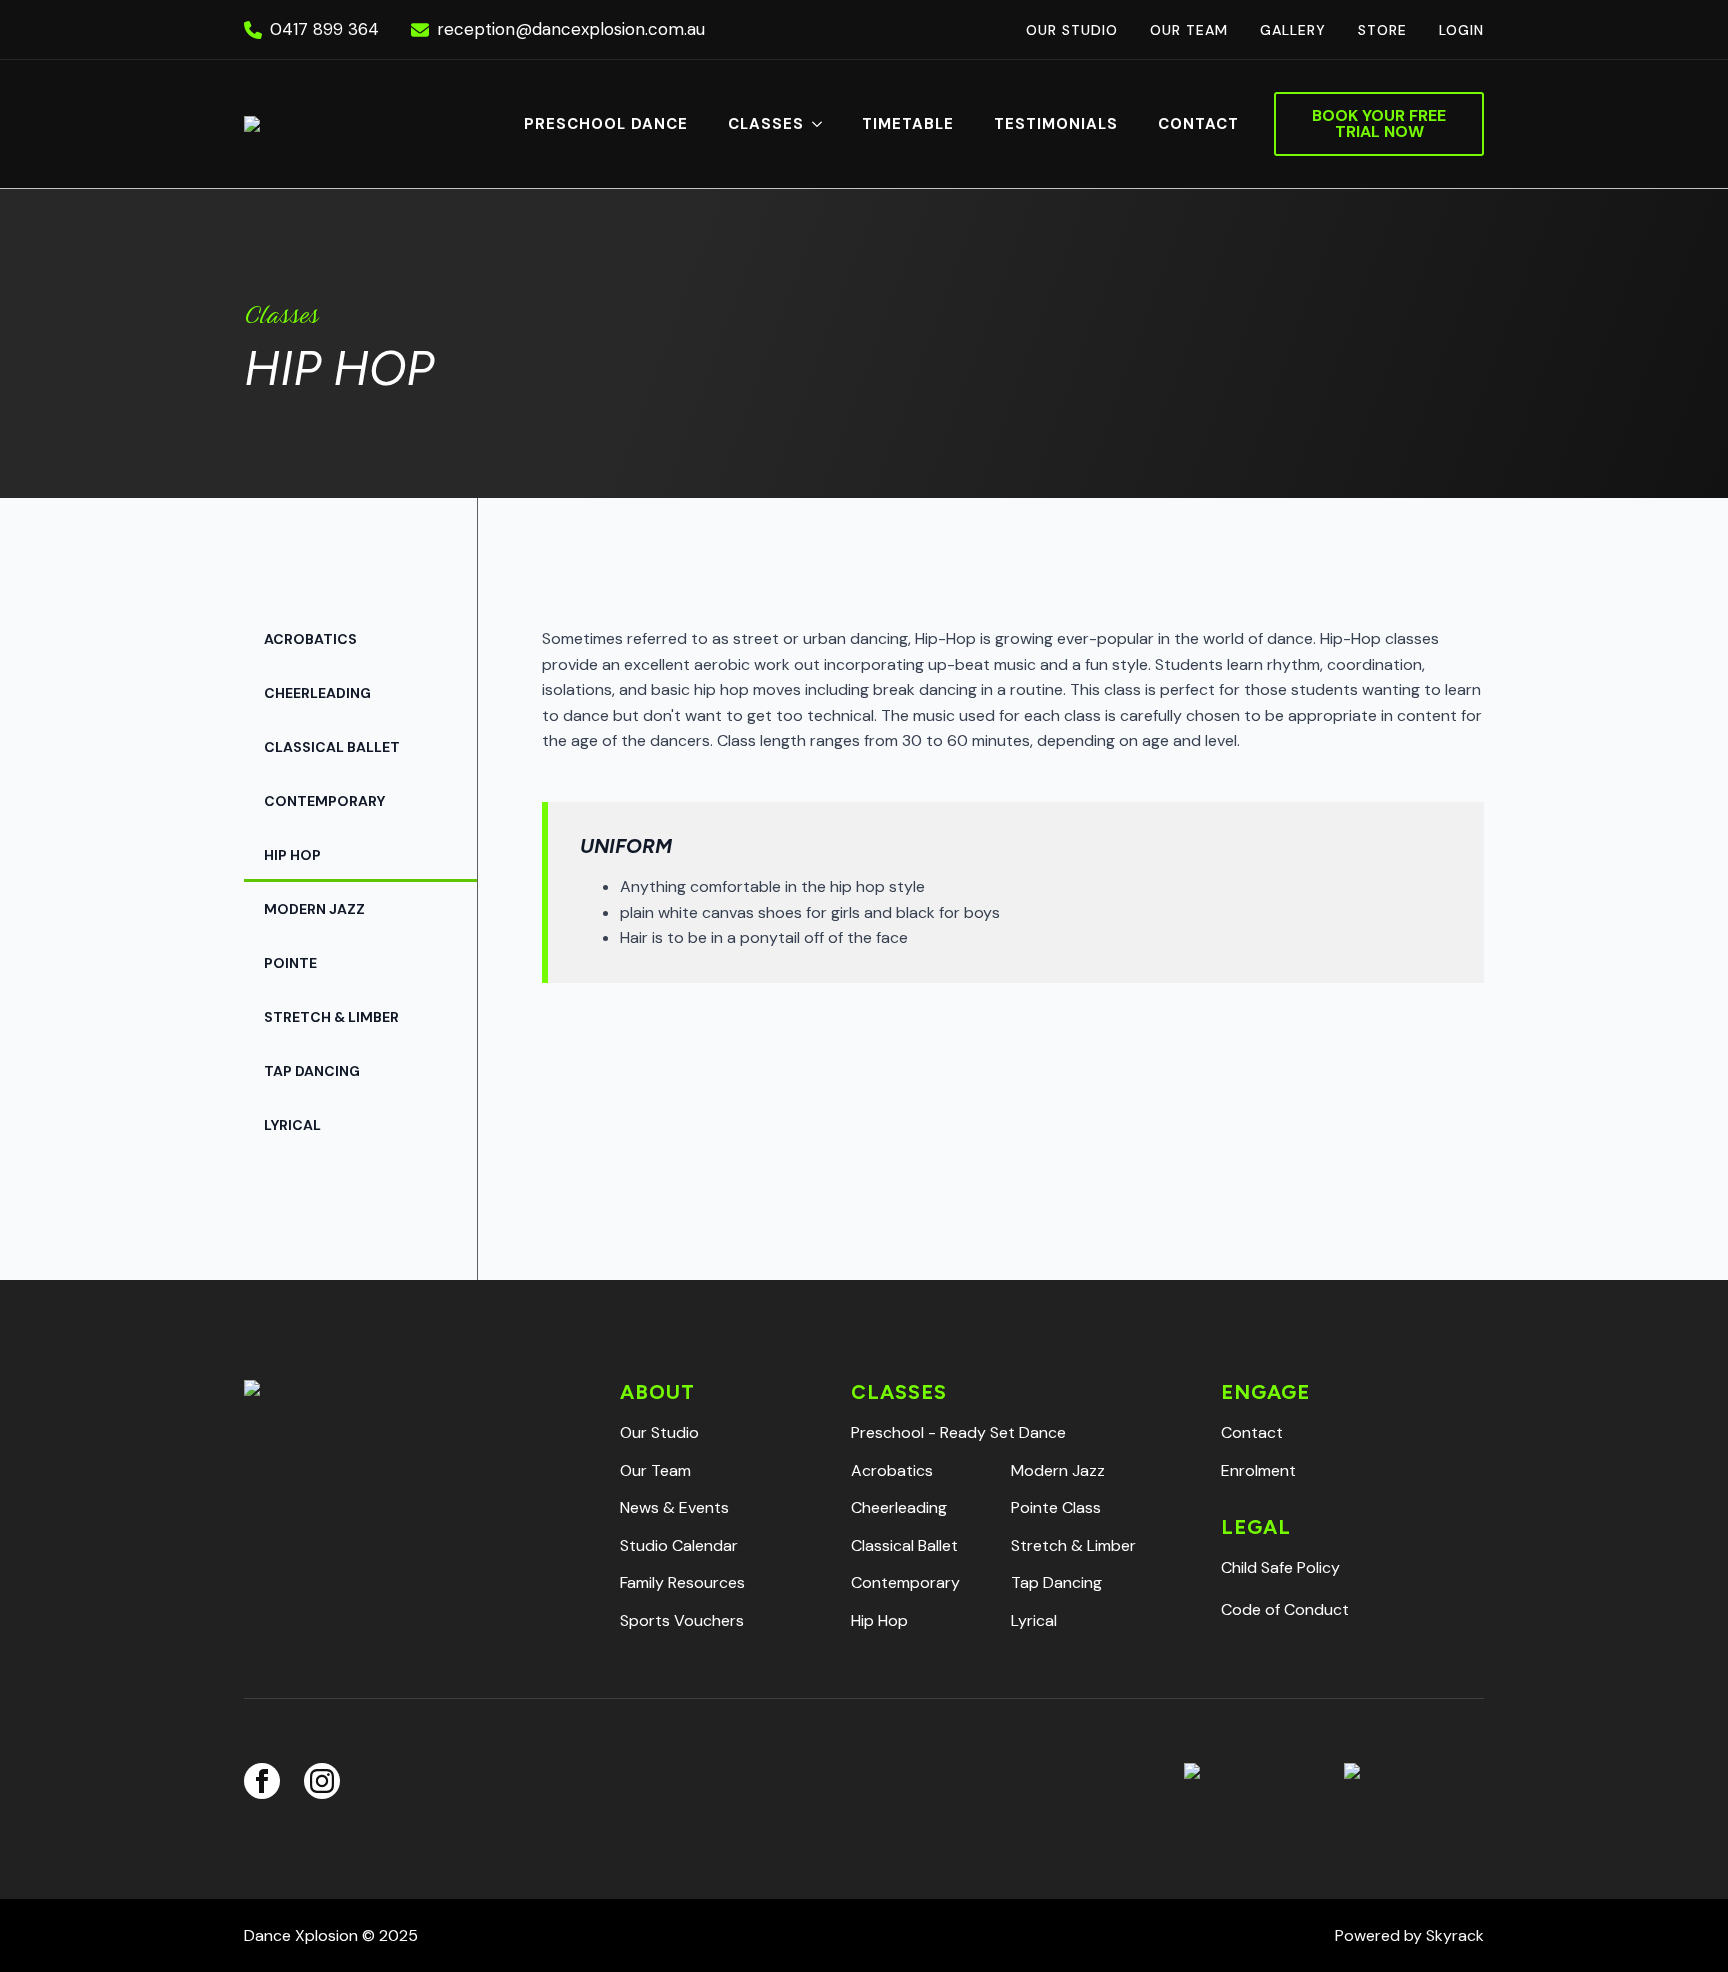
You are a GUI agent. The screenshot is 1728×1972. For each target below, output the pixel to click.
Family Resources (682, 1582)
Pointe (290, 963)
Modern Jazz (314, 909)
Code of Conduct (1285, 1609)
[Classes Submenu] (823, 124)
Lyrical (292, 1125)
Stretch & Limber (331, 1017)
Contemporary (324, 801)
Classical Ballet (332, 747)
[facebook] (262, 1781)
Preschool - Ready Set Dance (958, 1432)
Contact (1198, 124)
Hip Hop (292, 855)
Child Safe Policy (1280, 1567)
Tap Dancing (312, 1071)
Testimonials (1056, 124)
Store (1382, 30)
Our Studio (1072, 30)
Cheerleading (317, 693)
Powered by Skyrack (1409, 1935)
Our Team (1189, 30)
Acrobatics (310, 639)
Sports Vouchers (682, 1620)
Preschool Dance (606, 124)
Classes (766, 124)
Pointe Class (1056, 1507)
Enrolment (1258, 1470)
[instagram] (322, 1781)
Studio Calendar (679, 1545)
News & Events (674, 1507)
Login (1461, 30)
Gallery (1293, 30)
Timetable (908, 124)
